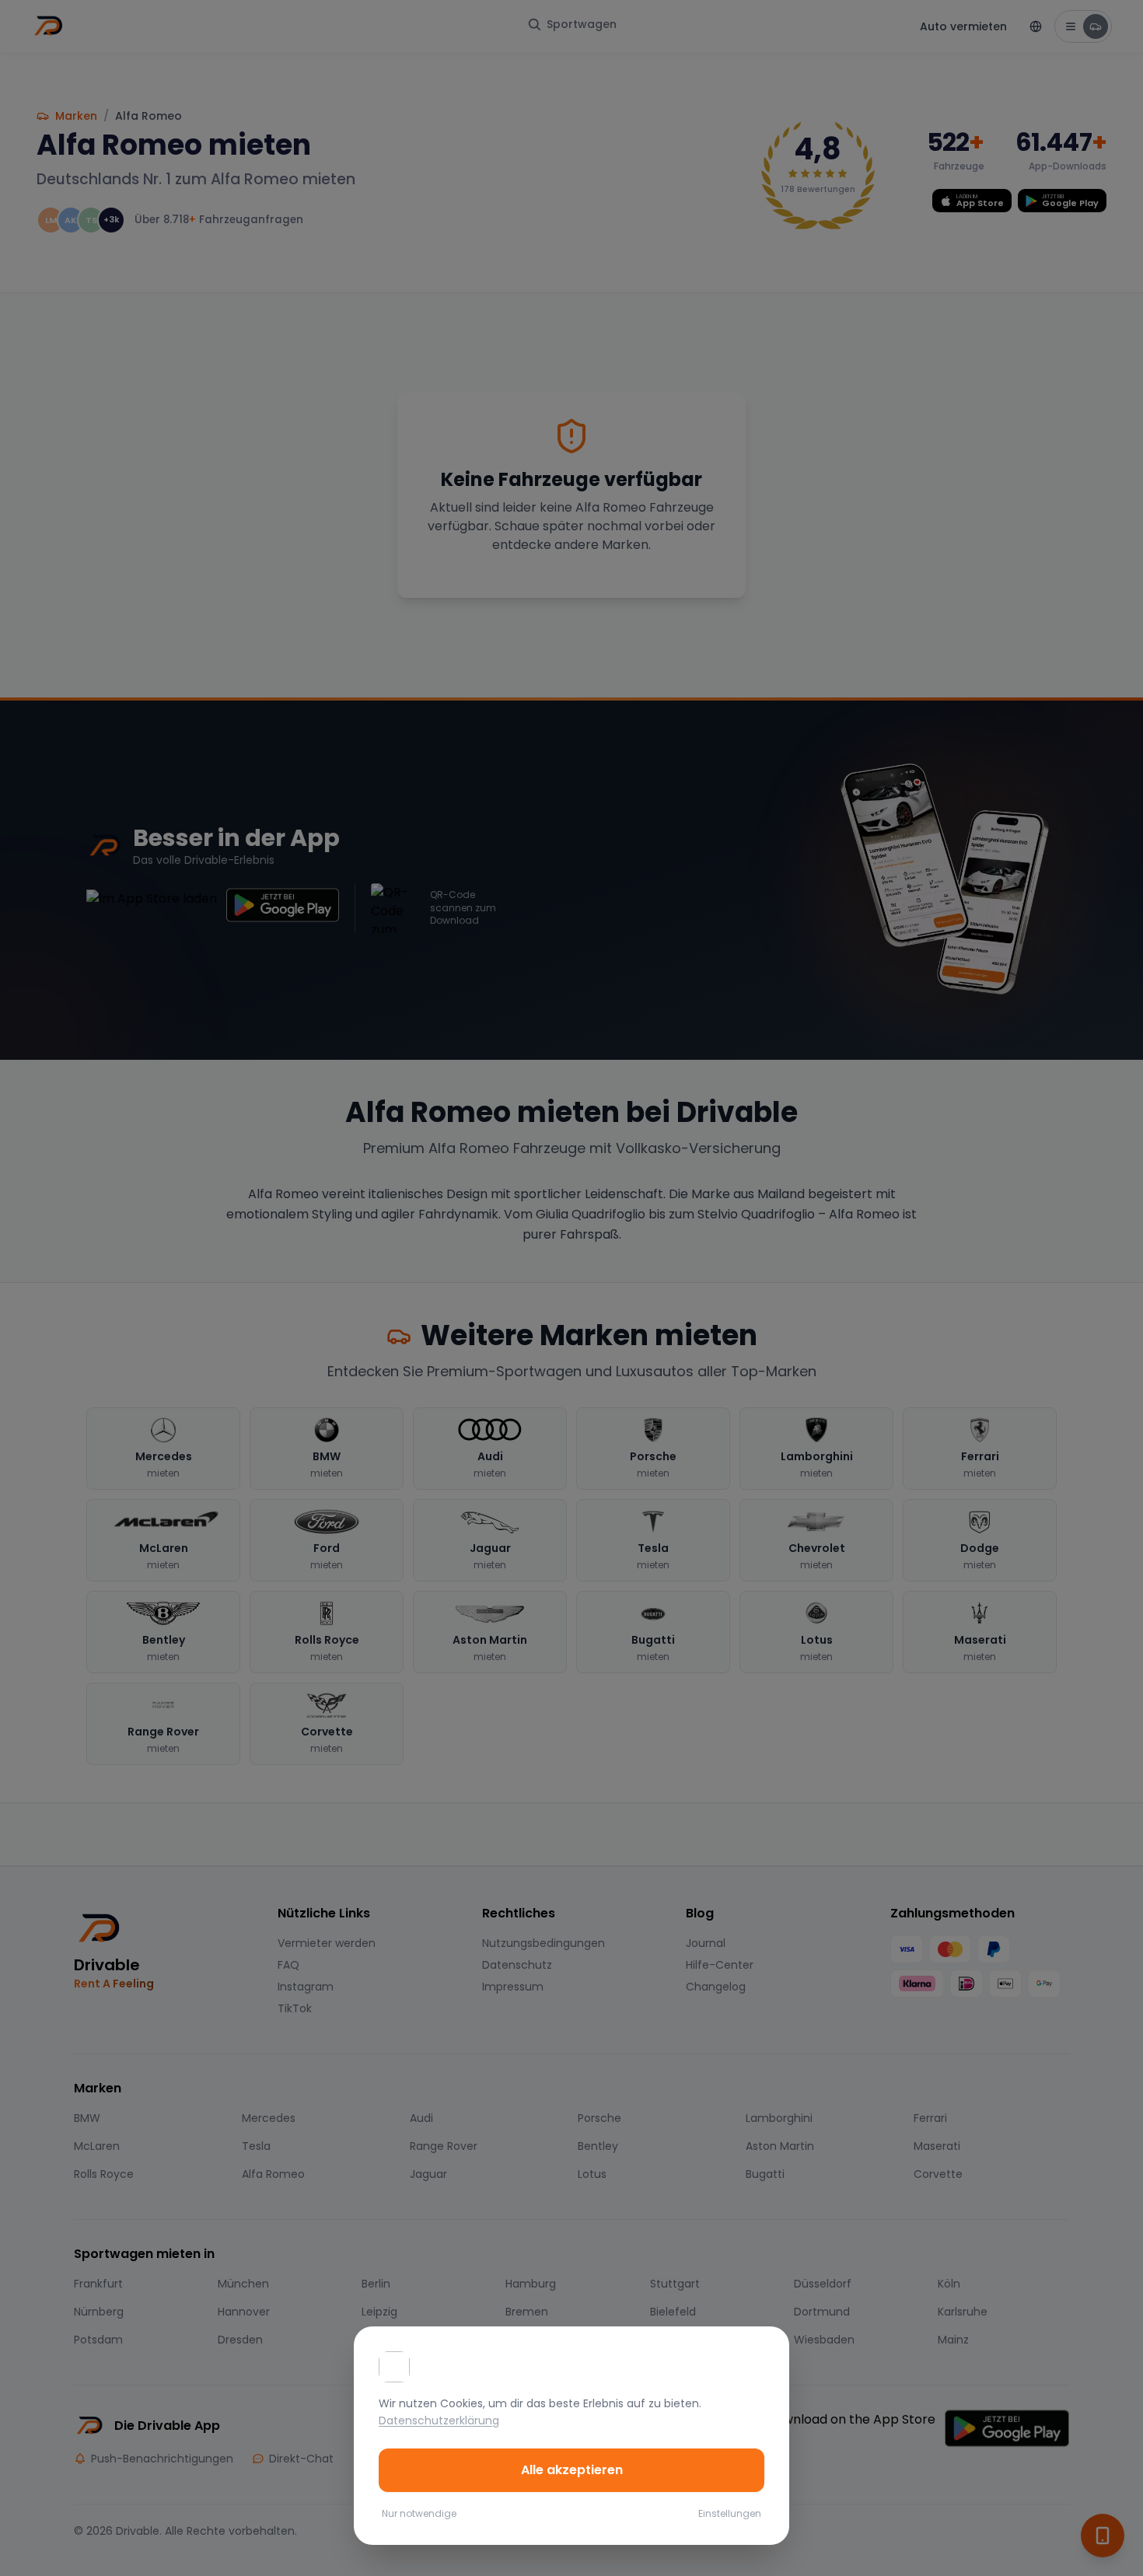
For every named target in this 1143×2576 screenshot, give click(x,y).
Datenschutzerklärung (439, 2420)
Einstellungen (730, 2514)
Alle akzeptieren (572, 2470)
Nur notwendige (419, 2514)
